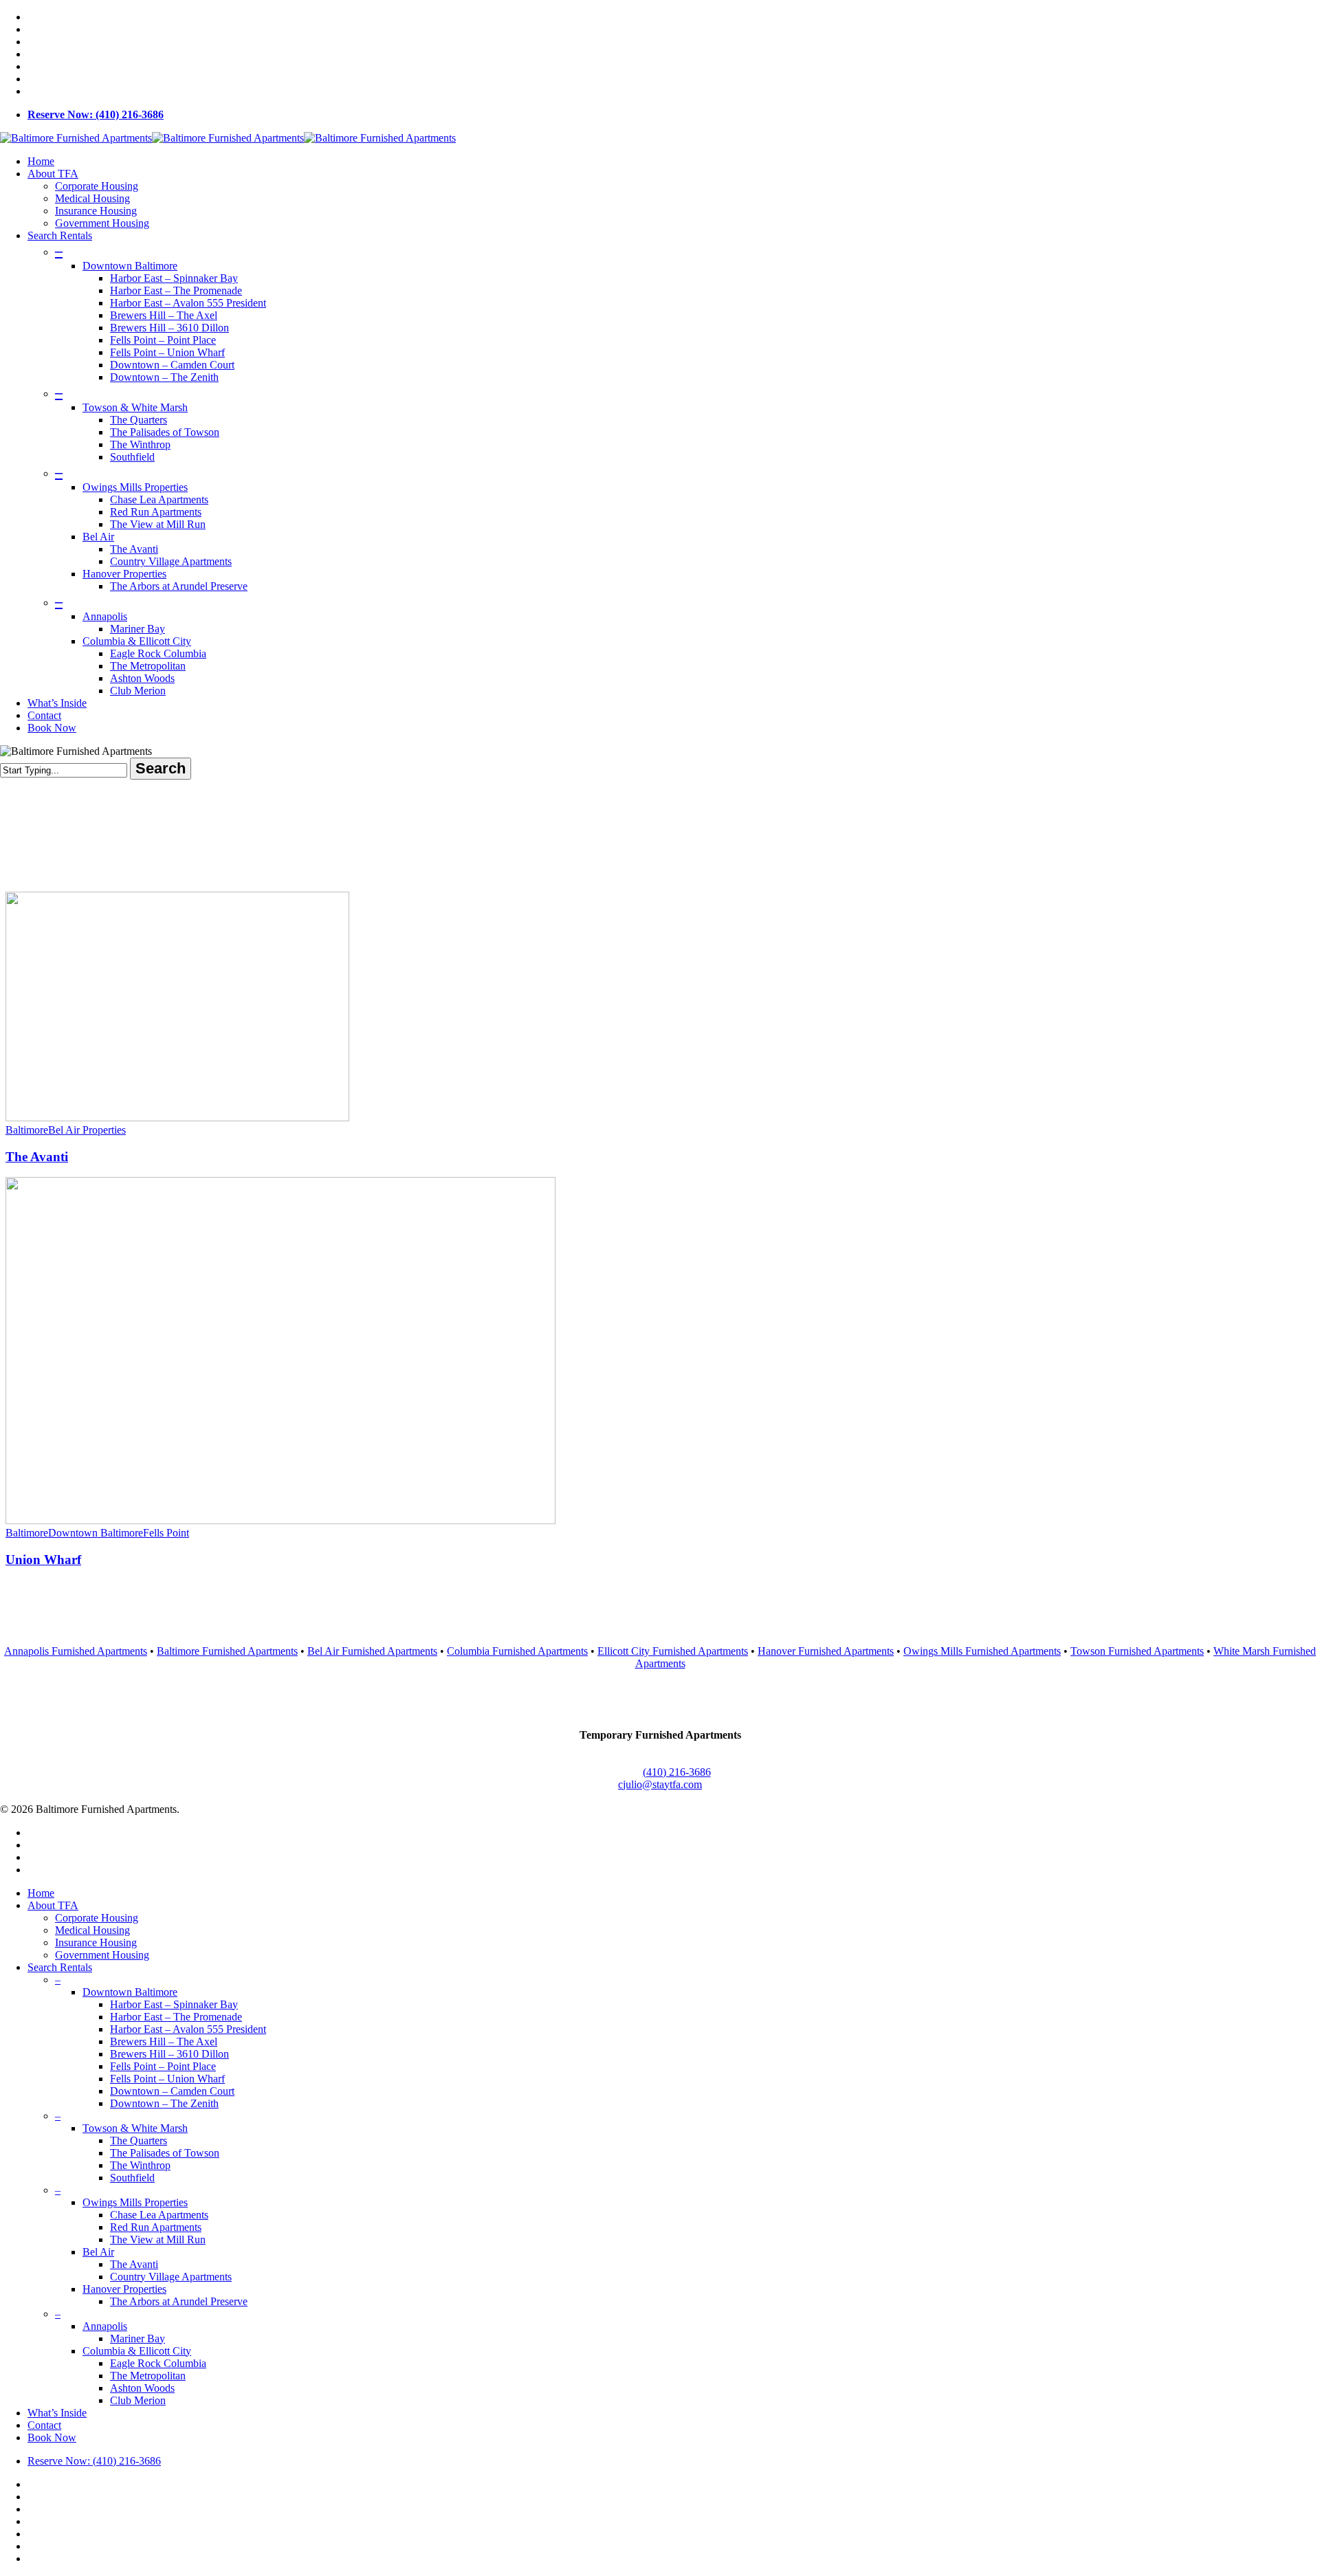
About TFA (53, 1905)
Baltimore (27, 1130)
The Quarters (139, 2140)
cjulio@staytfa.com (660, 1784)
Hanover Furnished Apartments (826, 1651)
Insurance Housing (96, 1942)
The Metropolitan (148, 2376)
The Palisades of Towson (165, 2153)
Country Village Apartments (171, 2277)
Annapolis (105, 2326)
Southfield (132, 2178)
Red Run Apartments (156, 2227)
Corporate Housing (97, 1918)
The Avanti (37, 1157)
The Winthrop (140, 2165)
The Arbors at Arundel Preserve (179, 2301)
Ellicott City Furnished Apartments (673, 1651)
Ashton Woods (142, 2388)
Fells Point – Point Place (163, 2066)
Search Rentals (60, 1967)
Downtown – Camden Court (172, 2091)
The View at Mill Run (158, 2239)
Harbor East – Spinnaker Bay (174, 2004)
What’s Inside (57, 2413)
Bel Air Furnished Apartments (372, 1651)
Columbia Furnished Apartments (517, 1651)
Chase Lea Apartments (159, 2215)
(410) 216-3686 (677, 1772)
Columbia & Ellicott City (137, 2351)
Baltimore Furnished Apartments (227, 1651)
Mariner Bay (137, 2338)
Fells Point (166, 1533)
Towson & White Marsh (135, 2128)
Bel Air (98, 2252)
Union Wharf (43, 1560)
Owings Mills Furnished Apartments (982, 1651)
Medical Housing (92, 1930)
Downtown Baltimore (96, 1533)
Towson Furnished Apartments (1137, 1651)
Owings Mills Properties (135, 2202)
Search (161, 768)
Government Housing (102, 1955)
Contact (44, 2425)
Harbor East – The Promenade (176, 2017)
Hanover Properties (124, 2289)
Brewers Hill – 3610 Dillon (169, 2054)
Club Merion (138, 2400)
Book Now (52, 2437)
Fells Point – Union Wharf (167, 2079)
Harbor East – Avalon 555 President (188, 2029)
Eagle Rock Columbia (158, 2363)
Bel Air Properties (87, 1130)
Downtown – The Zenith (164, 2103)
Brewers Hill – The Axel (164, 2041)
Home (41, 1893)
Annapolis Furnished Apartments (76, 1651)
